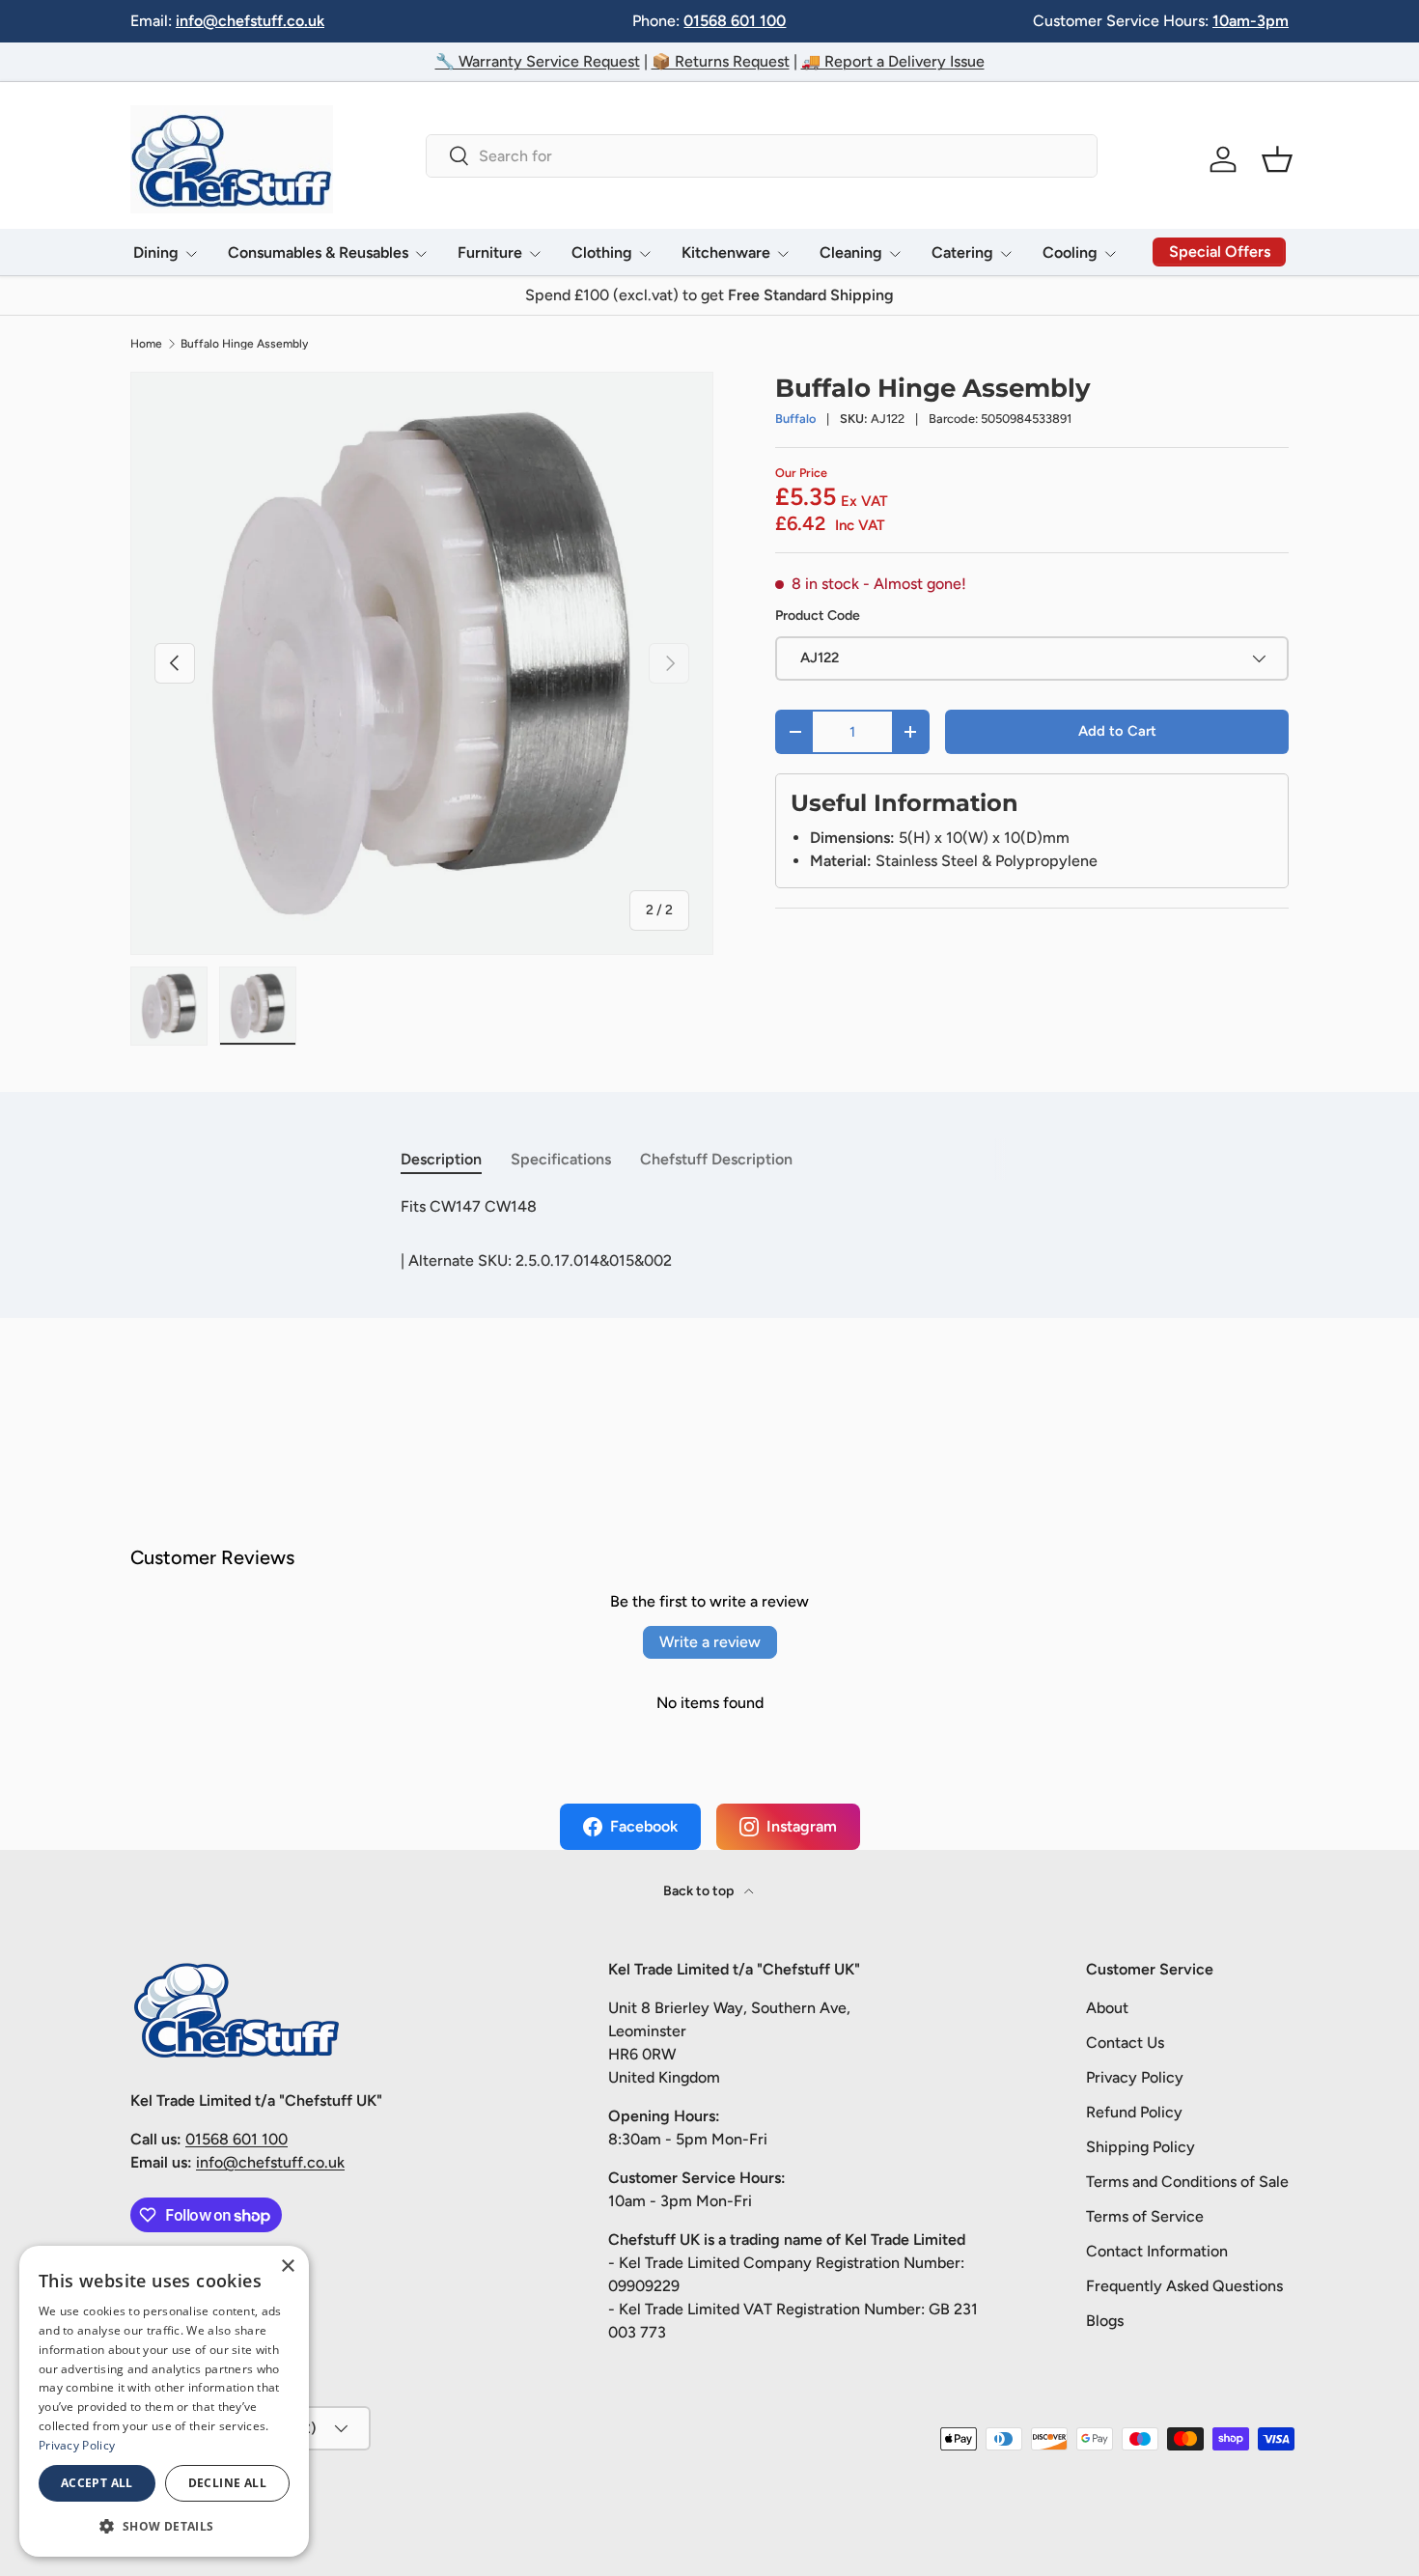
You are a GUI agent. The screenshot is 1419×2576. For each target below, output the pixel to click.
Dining (156, 252)
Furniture (490, 252)
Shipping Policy (1141, 2147)
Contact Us (1125, 2043)
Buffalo (795, 419)
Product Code (818, 616)
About (1107, 2008)
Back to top (700, 1891)
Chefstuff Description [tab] (716, 1159)
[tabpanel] (709, 1207)
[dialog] (164, 2401)
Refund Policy (1134, 2112)
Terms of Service (1145, 2216)
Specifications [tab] (561, 1159)
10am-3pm (1251, 21)
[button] (1277, 159)
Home (146, 344)
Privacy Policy (1135, 2077)
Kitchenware (726, 252)
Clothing (602, 252)
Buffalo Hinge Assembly (244, 344)
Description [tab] (441, 1159)
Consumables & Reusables (318, 252)
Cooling (1070, 252)
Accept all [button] (97, 2483)
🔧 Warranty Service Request (538, 61)
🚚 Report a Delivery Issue (893, 61)
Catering (962, 252)
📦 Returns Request (721, 61)
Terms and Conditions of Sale (1187, 2182)
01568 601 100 (735, 21)
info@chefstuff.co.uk (250, 21)
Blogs (1105, 2321)
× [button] (287, 2267)
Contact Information (1157, 2251)
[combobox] (761, 156)
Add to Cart (1117, 731)
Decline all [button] (227, 2483)
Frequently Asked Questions (1184, 2286)
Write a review (710, 1642)
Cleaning (851, 252)
